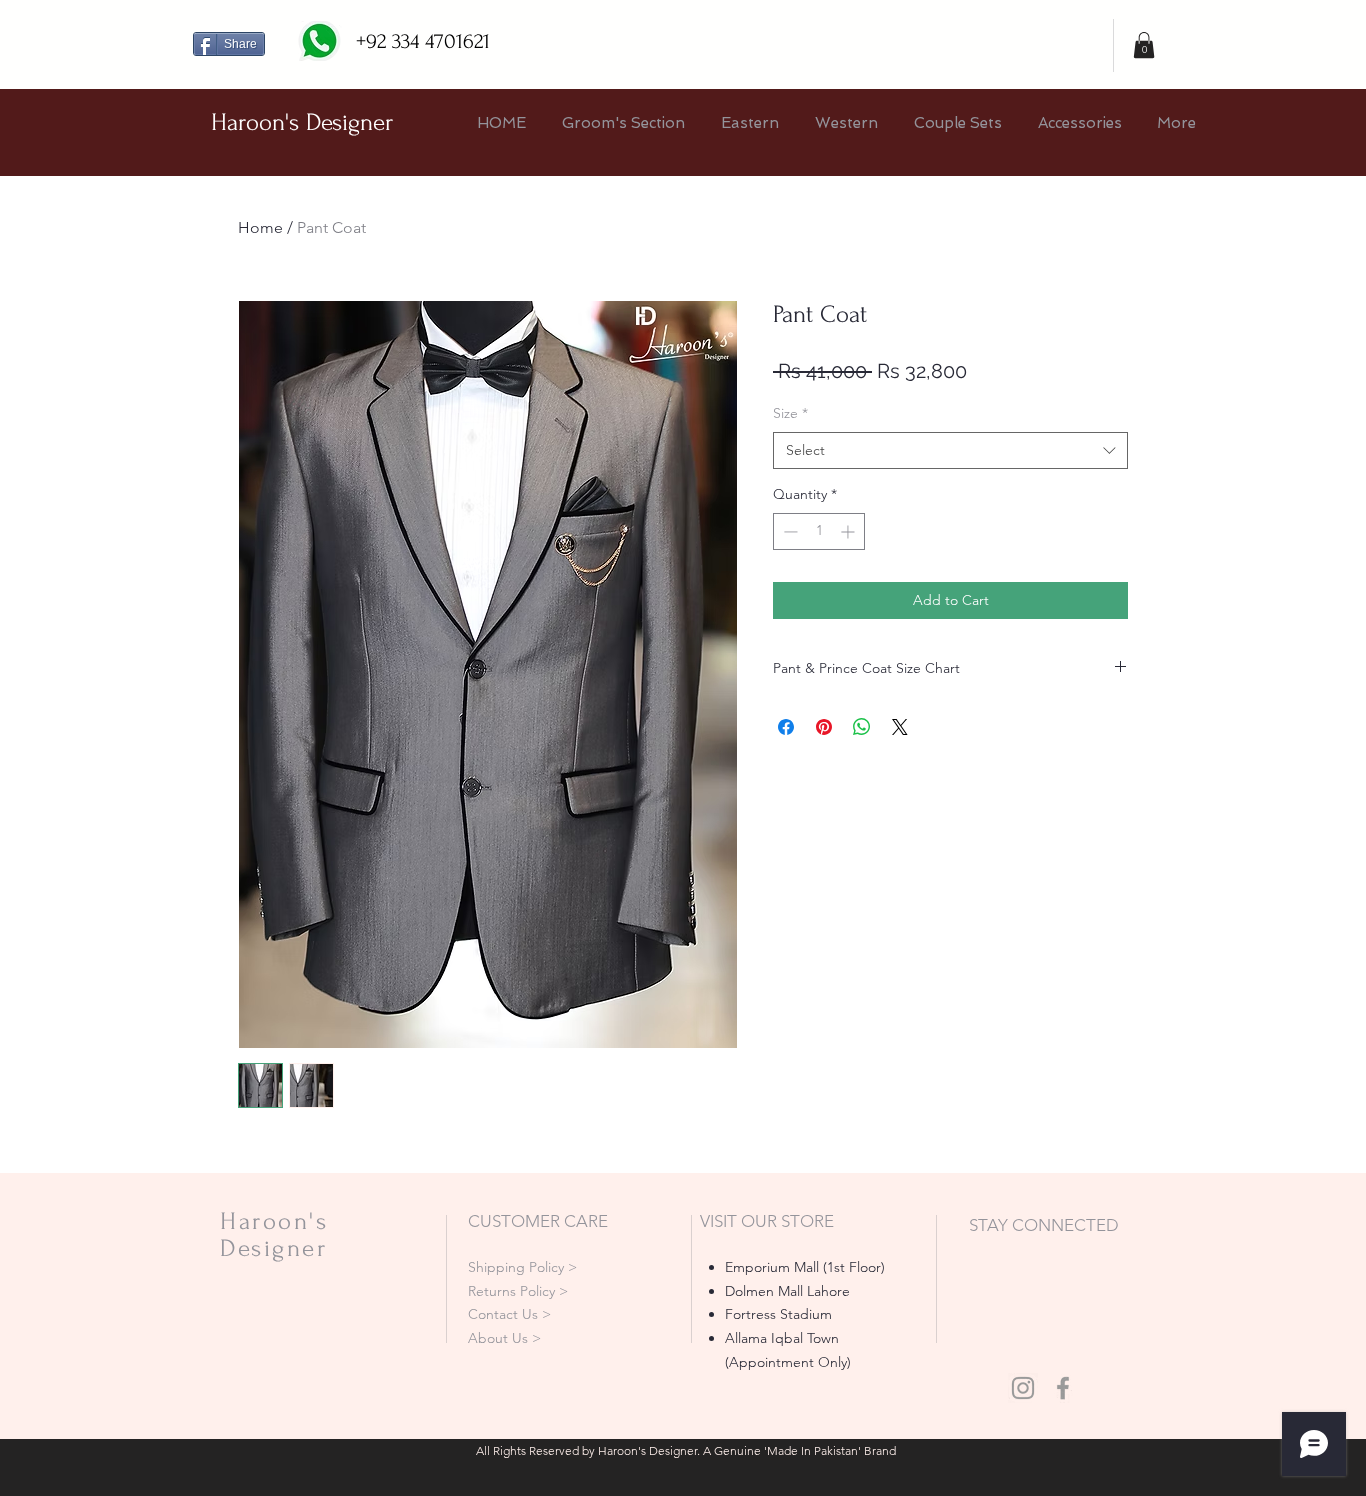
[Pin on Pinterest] (824, 727)
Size (790, 413)
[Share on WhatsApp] (862, 727)
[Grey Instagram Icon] (1023, 1388)
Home (260, 227)
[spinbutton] (819, 531)
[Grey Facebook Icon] (1063, 1388)
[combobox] (950, 451)
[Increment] (849, 531)
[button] (1144, 45)
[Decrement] (788, 531)
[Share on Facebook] (786, 727)
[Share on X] (900, 727)
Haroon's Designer (302, 122)
